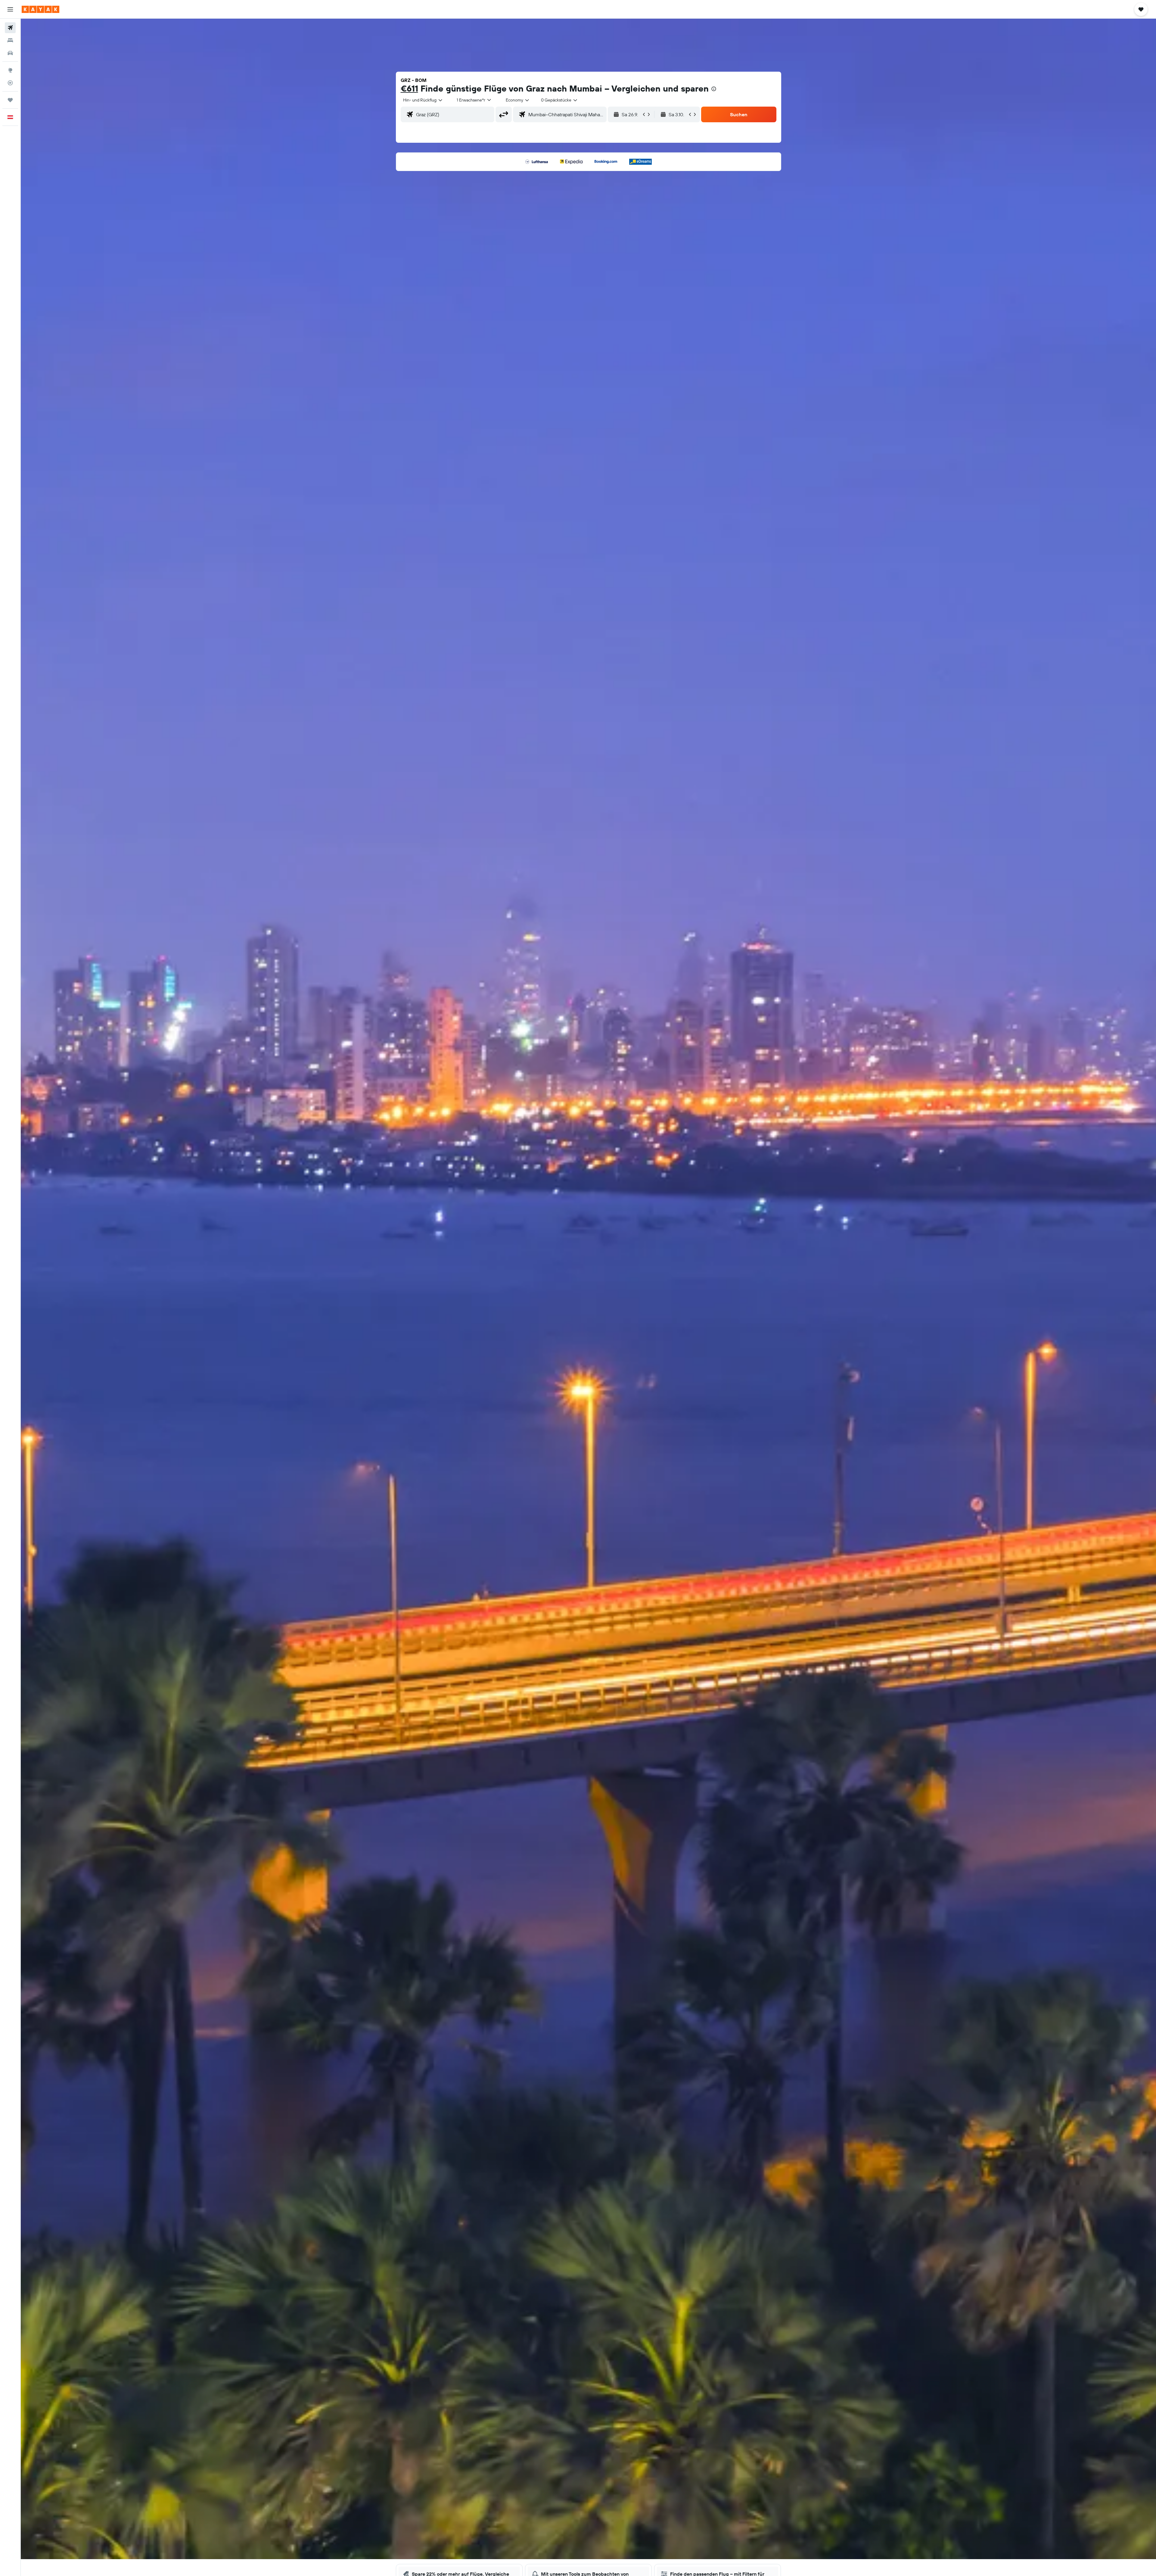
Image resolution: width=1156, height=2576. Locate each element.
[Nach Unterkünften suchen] (10, 40)
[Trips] (10, 100)
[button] (10, 9)
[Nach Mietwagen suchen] (10, 53)
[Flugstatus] (10, 83)
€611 (409, 88)
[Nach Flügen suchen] (10, 28)
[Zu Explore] (10, 70)
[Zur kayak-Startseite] (40, 9)
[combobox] (423, 100)
